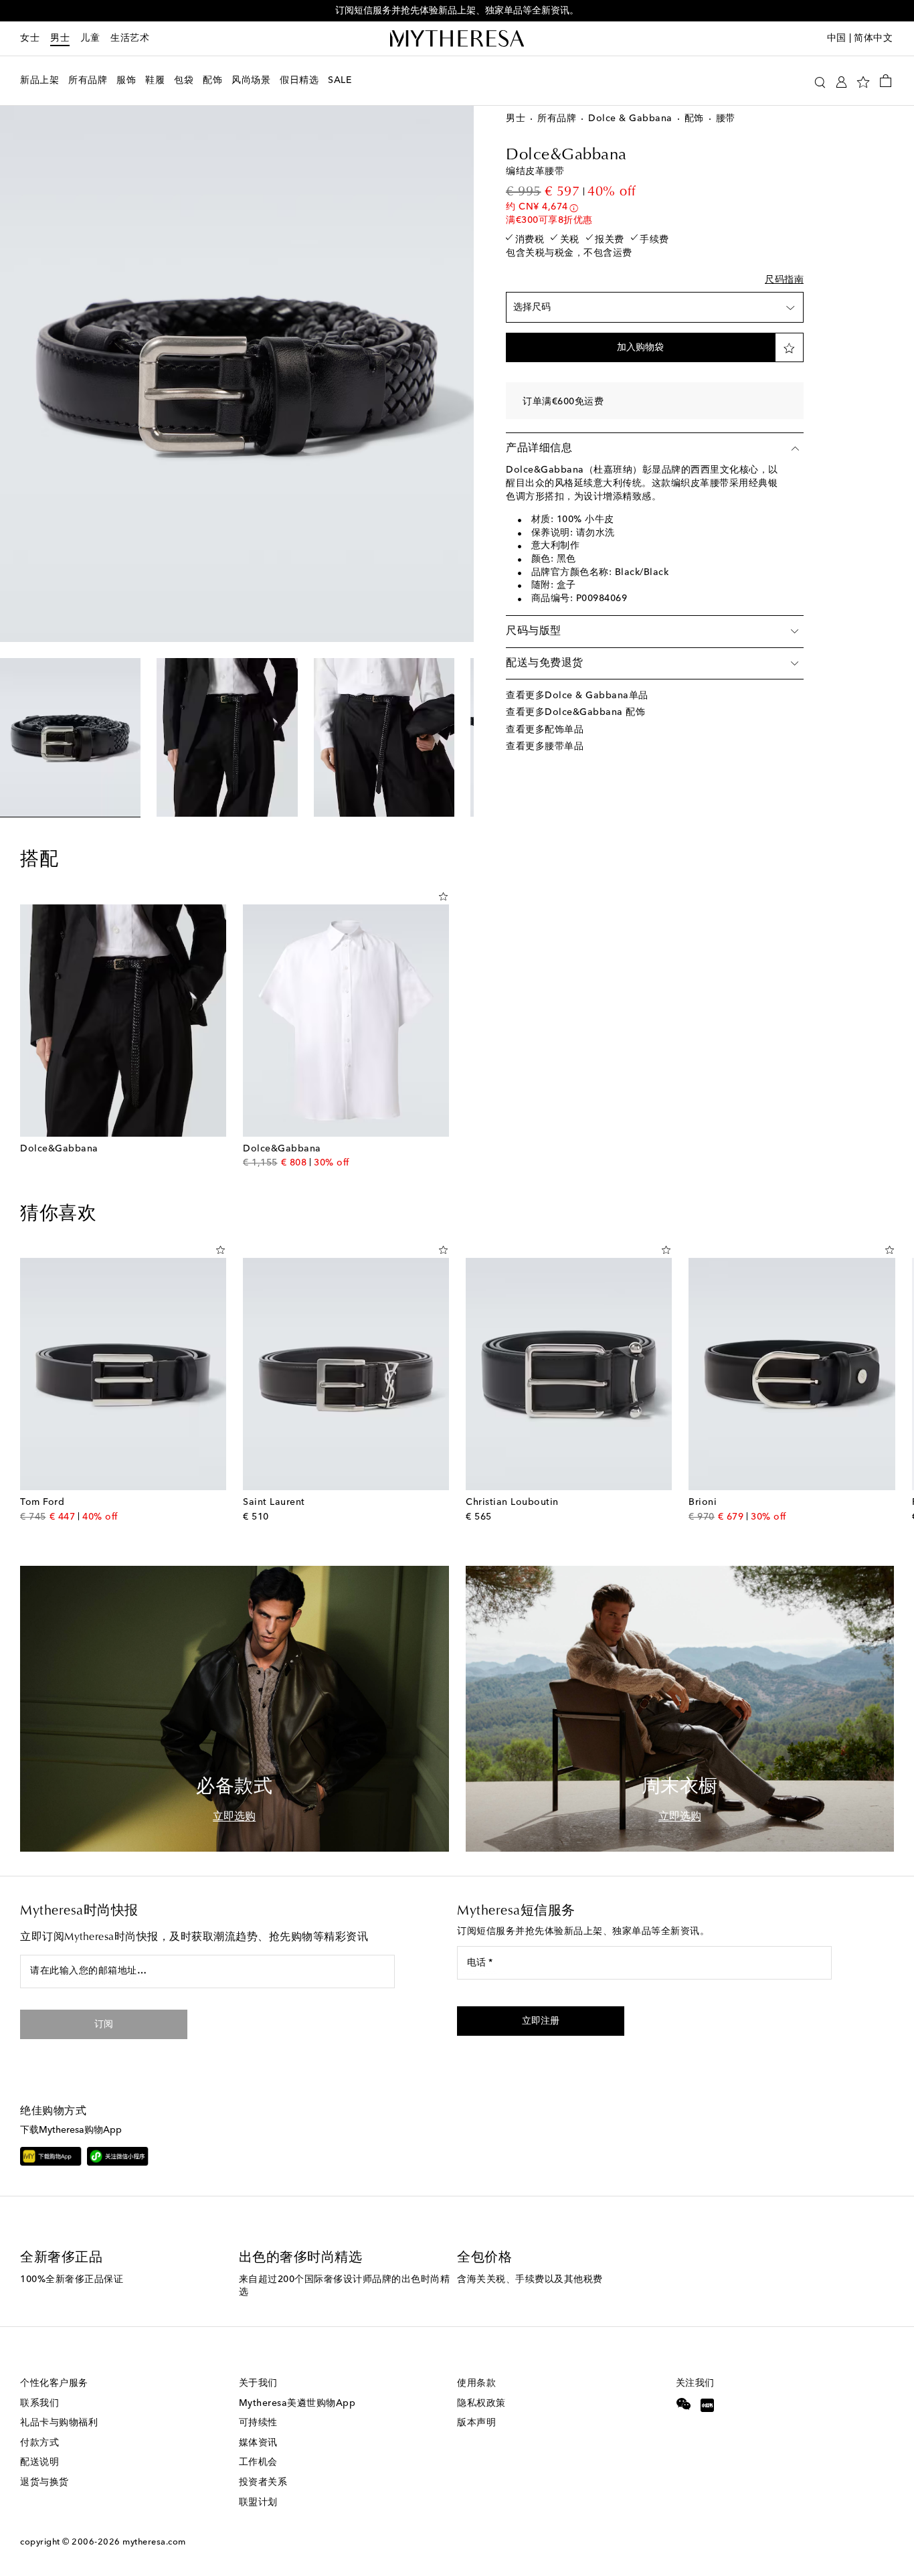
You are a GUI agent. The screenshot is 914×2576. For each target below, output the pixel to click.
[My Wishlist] (863, 81)
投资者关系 (263, 2482)
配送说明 (39, 2462)
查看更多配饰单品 (545, 730)
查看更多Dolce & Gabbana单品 (577, 696)
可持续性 (258, 2423)
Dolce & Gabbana (630, 118)
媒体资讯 (258, 2443)
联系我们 (39, 2403)
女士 (30, 38)
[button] (820, 81)
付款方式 (39, 2443)
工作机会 (258, 2462)
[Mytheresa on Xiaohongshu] (708, 2407)
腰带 (726, 118)
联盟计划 (258, 2502)
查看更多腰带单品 (545, 746)
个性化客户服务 (54, 2383)
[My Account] (841, 81)
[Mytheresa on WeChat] (684, 2404)
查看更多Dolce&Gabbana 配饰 (575, 712)
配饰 (694, 118)
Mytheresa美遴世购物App (297, 2403)
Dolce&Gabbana (566, 155)
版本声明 (476, 2423)
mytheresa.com (154, 2542)
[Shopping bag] (886, 80)
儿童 (90, 38)
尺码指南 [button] (784, 280)
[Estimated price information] (574, 208)
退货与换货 (44, 2482)
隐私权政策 (481, 2403)
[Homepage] (457, 39)
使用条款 (476, 2383)
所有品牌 (557, 118)
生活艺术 (130, 38)
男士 (60, 38)
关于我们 (258, 2383)
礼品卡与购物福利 (59, 2423)
